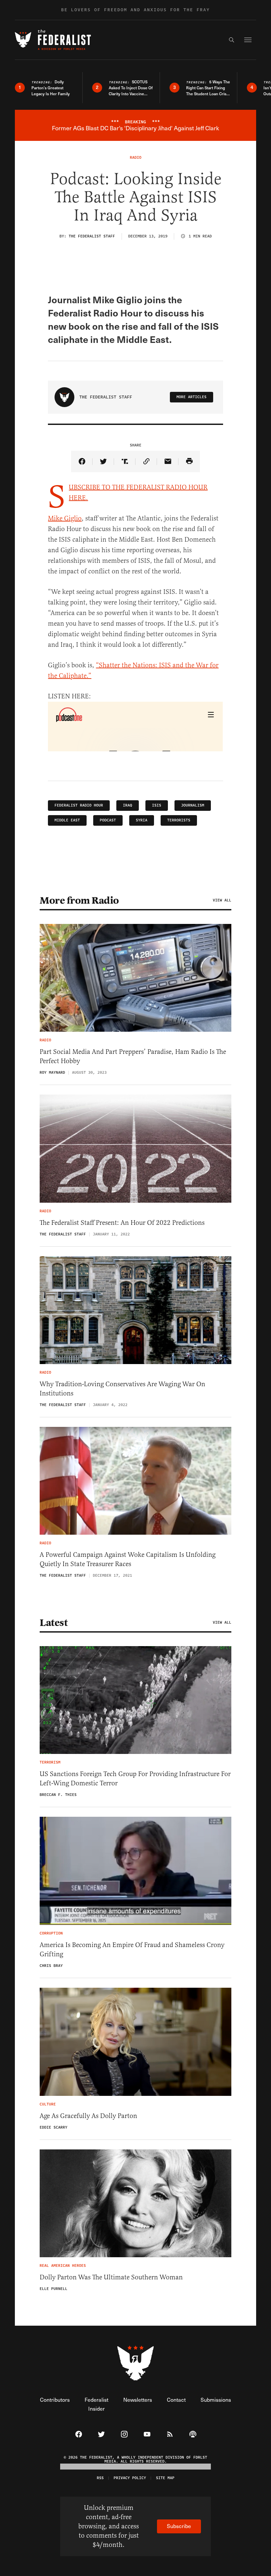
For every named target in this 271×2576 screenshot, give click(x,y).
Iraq (128, 805)
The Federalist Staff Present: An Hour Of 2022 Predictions (122, 1223)
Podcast (108, 820)
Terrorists (179, 820)
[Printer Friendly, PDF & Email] (189, 461)
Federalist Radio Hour (79, 805)
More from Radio (79, 900)
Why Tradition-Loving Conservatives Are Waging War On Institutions (122, 1389)
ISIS (157, 805)
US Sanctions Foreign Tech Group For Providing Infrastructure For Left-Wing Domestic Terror (135, 1779)
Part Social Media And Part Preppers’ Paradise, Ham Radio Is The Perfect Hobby (133, 1056)
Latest (54, 1623)
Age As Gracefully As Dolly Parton (88, 2116)
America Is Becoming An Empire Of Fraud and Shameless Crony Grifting (132, 1950)
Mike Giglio (65, 518)
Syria (142, 820)
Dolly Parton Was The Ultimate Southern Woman (111, 2277)
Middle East (67, 820)
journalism (193, 805)
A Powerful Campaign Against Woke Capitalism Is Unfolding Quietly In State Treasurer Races (128, 1559)
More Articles (192, 397)
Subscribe (179, 2526)
